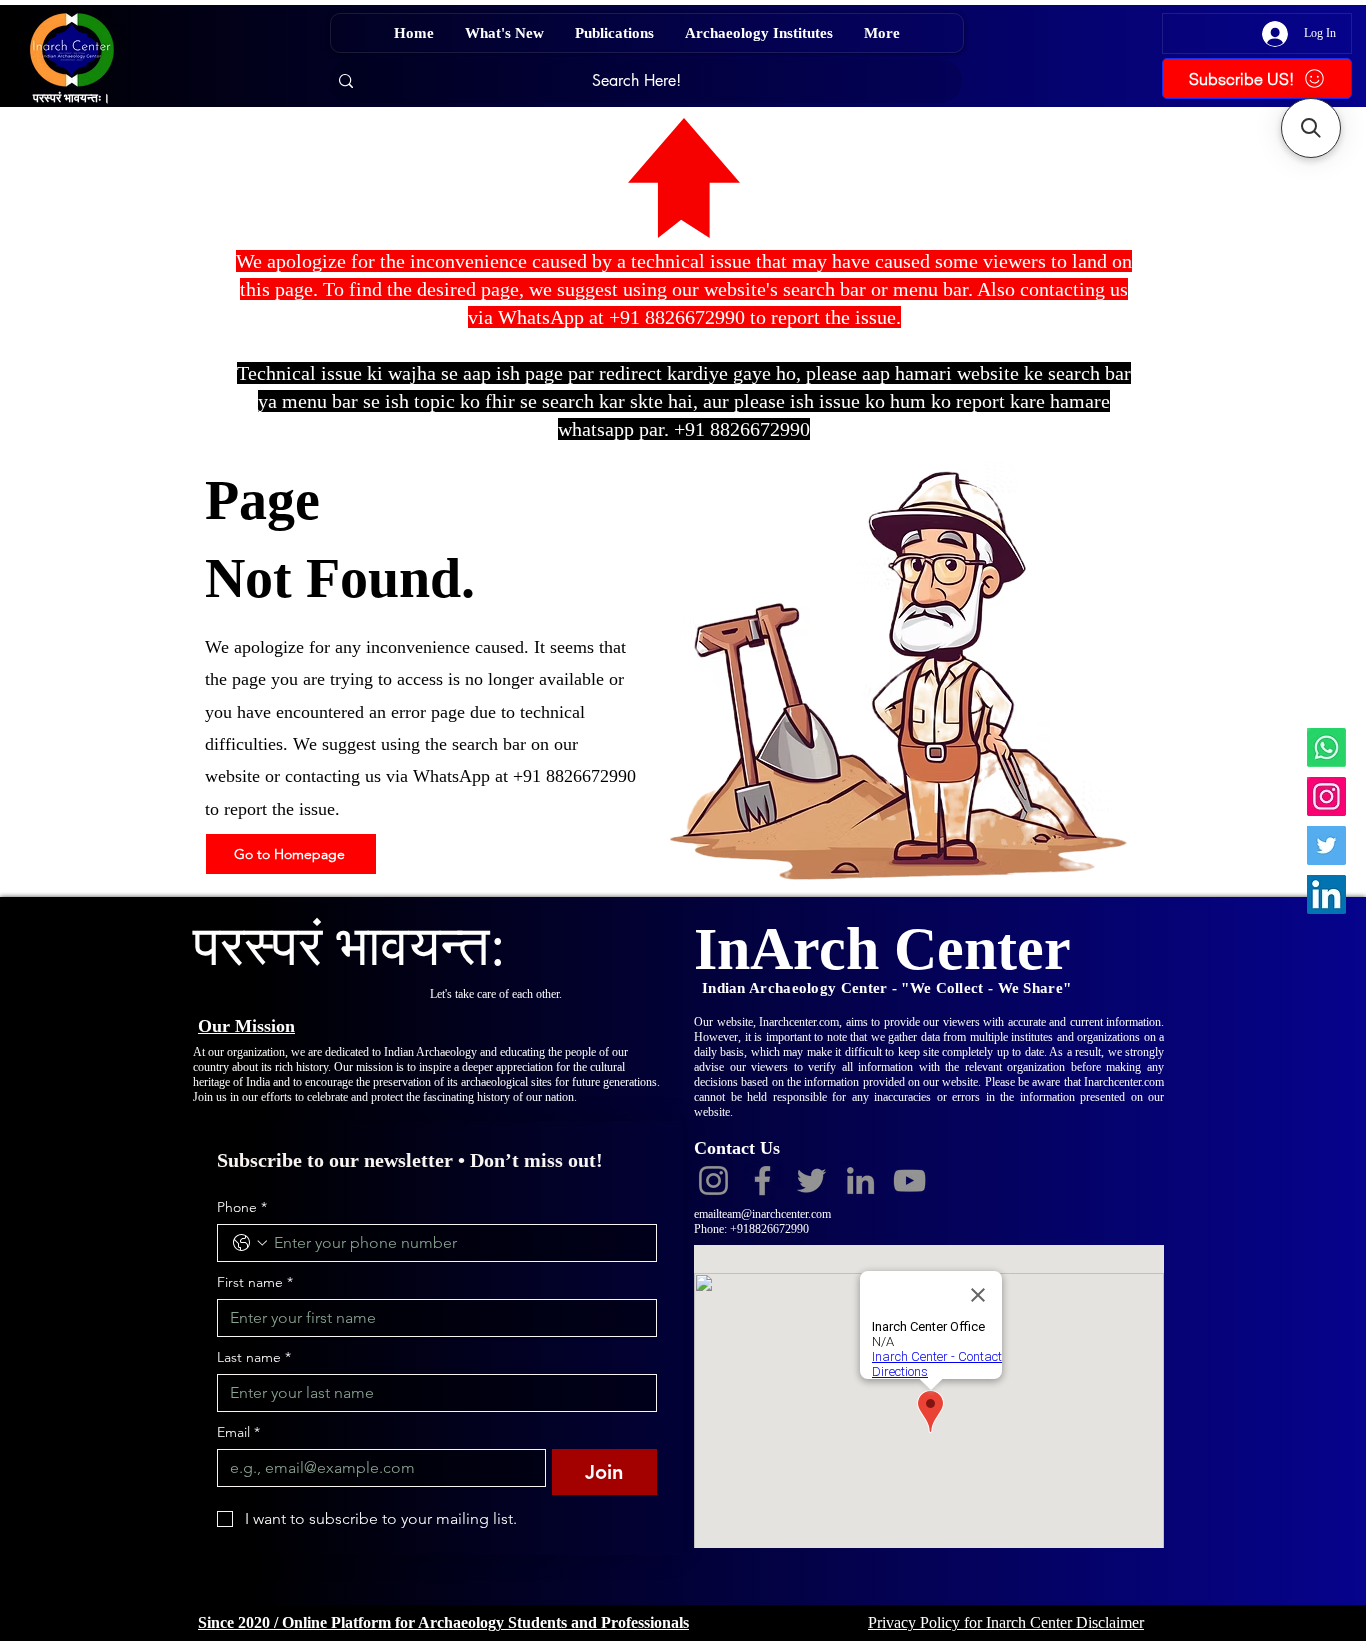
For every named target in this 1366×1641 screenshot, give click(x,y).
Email (238, 1432)
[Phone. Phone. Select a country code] (250, 1243)
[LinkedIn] (1326, 894)
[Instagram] (1326, 796)
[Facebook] (762, 1180)
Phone (242, 1207)
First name (255, 1282)
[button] (1311, 128)
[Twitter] (1326, 845)
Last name (254, 1357)
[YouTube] (909, 1180)
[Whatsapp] (1326, 747)
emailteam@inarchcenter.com (762, 1214)
